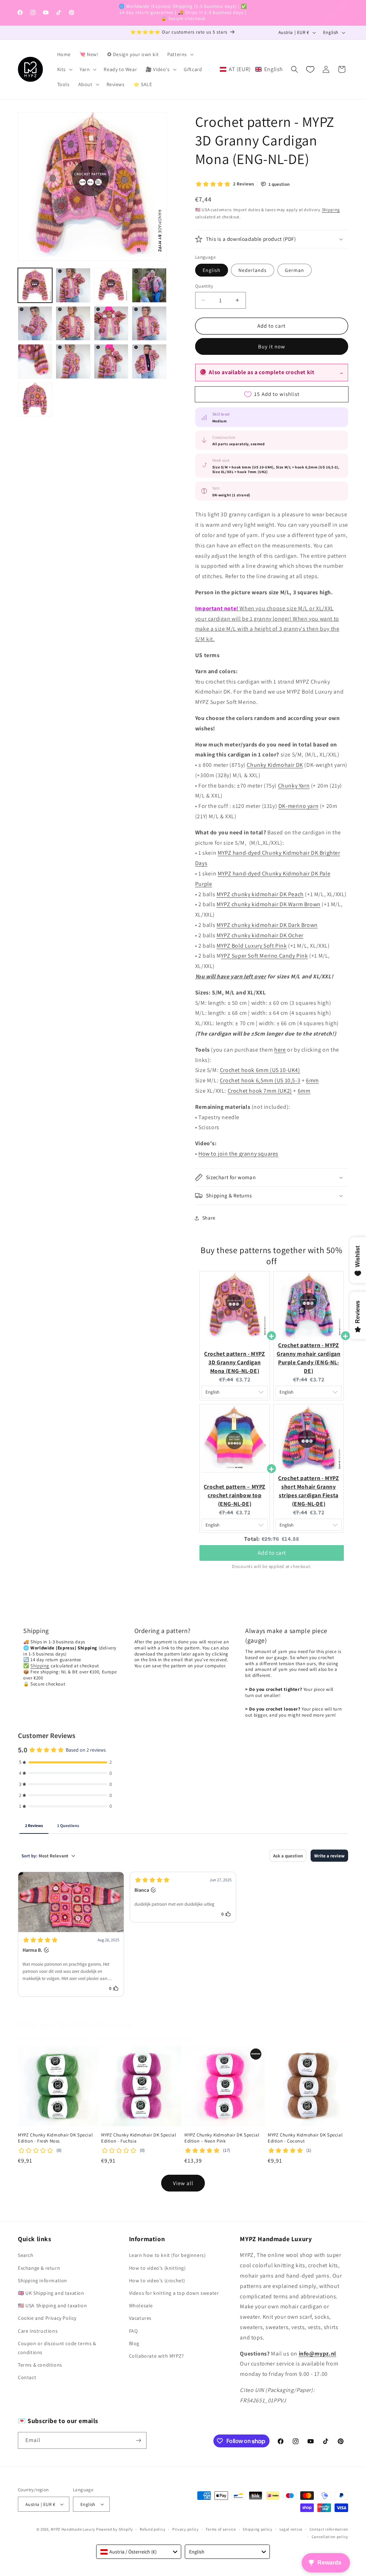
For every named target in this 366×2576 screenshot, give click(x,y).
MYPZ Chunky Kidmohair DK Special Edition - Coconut (305, 2138)
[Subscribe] (138, 2440)
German (295, 270)
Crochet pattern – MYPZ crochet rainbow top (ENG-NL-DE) (235, 1495)
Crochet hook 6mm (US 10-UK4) (260, 1070)
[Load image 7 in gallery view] (111, 323)
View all (183, 2183)
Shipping (331, 210)
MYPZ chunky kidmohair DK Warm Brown (269, 904)
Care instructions (38, 2331)
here (280, 1050)
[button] (180, 54)
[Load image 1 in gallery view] (35, 285)
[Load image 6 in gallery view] (73, 323)
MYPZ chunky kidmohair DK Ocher (260, 935)
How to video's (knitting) (157, 2268)
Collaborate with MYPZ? (157, 2356)
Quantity (204, 286)
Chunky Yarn (294, 786)
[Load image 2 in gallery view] (73, 285)
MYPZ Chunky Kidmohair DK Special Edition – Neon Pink (222, 2138)
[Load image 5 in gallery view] (35, 323)
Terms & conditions (40, 2365)
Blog (134, 2343)
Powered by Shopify (115, 2529)
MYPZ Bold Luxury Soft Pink (252, 946)
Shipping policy (258, 2529)
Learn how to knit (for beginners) (167, 2255)
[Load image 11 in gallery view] (111, 361)
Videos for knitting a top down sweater (174, 2293)
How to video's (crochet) (157, 2280)
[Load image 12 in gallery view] (149, 361)
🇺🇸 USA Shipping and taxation (52, 2306)
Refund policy (152, 2529)
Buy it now (272, 346)
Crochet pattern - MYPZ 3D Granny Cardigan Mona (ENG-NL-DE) (234, 1362)
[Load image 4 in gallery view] (149, 285)
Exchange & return (39, 2268)
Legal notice (291, 2529)
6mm (312, 1080)
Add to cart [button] (272, 1553)
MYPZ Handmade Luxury (73, 2529)
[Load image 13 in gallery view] (35, 399)
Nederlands (253, 270)
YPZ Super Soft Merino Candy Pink (264, 956)
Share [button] (209, 1218)
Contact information (329, 2529)
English (212, 270)
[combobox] (139, 2552)
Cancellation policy (330, 2537)
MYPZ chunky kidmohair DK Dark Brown (267, 925)
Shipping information (43, 2280)
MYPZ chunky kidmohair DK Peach (260, 894)
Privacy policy (186, 2529)
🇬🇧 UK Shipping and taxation (51, 2293)
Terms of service (221, 2529)
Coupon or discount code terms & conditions (57, 2348)
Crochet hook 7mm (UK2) (260, 1091)
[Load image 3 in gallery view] (111, 285)
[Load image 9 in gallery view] (35, 361)
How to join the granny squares (238, 1154)
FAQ (133, 2331)
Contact (27, 2377)
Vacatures (140, 2318)
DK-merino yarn (298, 806)
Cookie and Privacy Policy (47, 2318)
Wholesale (141, 2306)
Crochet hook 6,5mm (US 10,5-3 (260, 1080)
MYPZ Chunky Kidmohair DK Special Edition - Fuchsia (139, 2138)
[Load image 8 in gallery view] (149, 323)
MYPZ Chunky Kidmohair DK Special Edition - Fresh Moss (55, 2138)
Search (26, 2255)
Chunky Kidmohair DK (275, 765)
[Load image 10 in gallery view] (73, 361)
